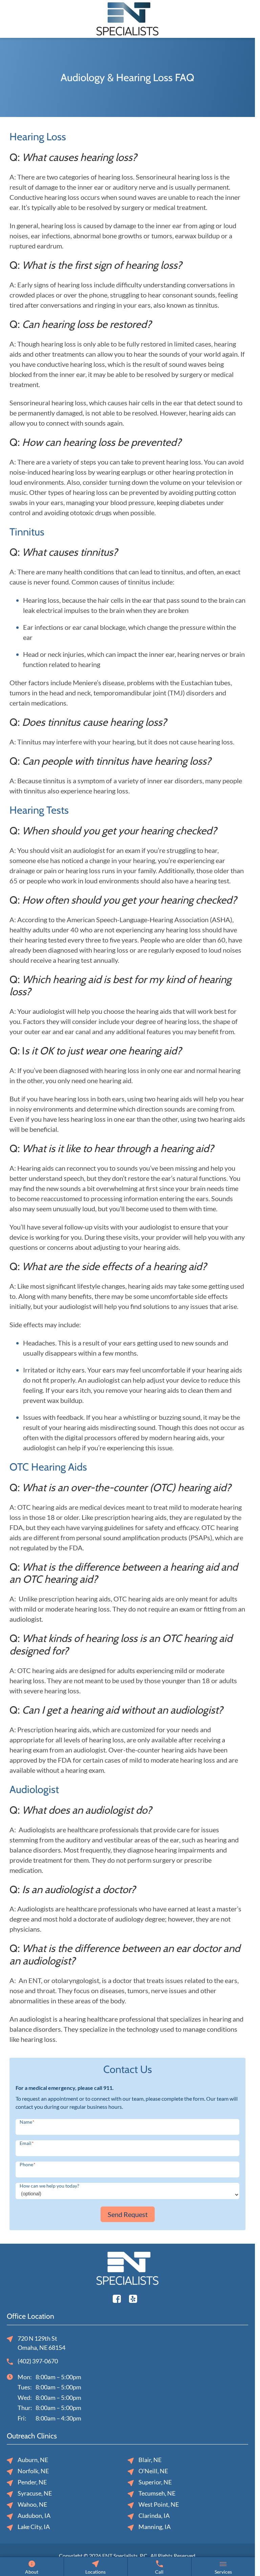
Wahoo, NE (32, 2504)
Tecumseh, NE (157, 2493)
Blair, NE (150, 2460)
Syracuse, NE (35, 2493)
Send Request (128, 2214)
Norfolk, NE (33, 2471)
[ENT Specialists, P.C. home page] (127, 18)
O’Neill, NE (153, 2471)
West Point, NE (159, 2504)
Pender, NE (32, 2482)
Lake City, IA (34, 2527)
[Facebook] (117, 2298)
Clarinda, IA (154, 2515)
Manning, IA (155, 2527)
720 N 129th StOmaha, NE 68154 (41, 2343)
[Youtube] (133, 2298)
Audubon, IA (34, 2515)
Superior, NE (155, 2482)
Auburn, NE (33, 2460)
